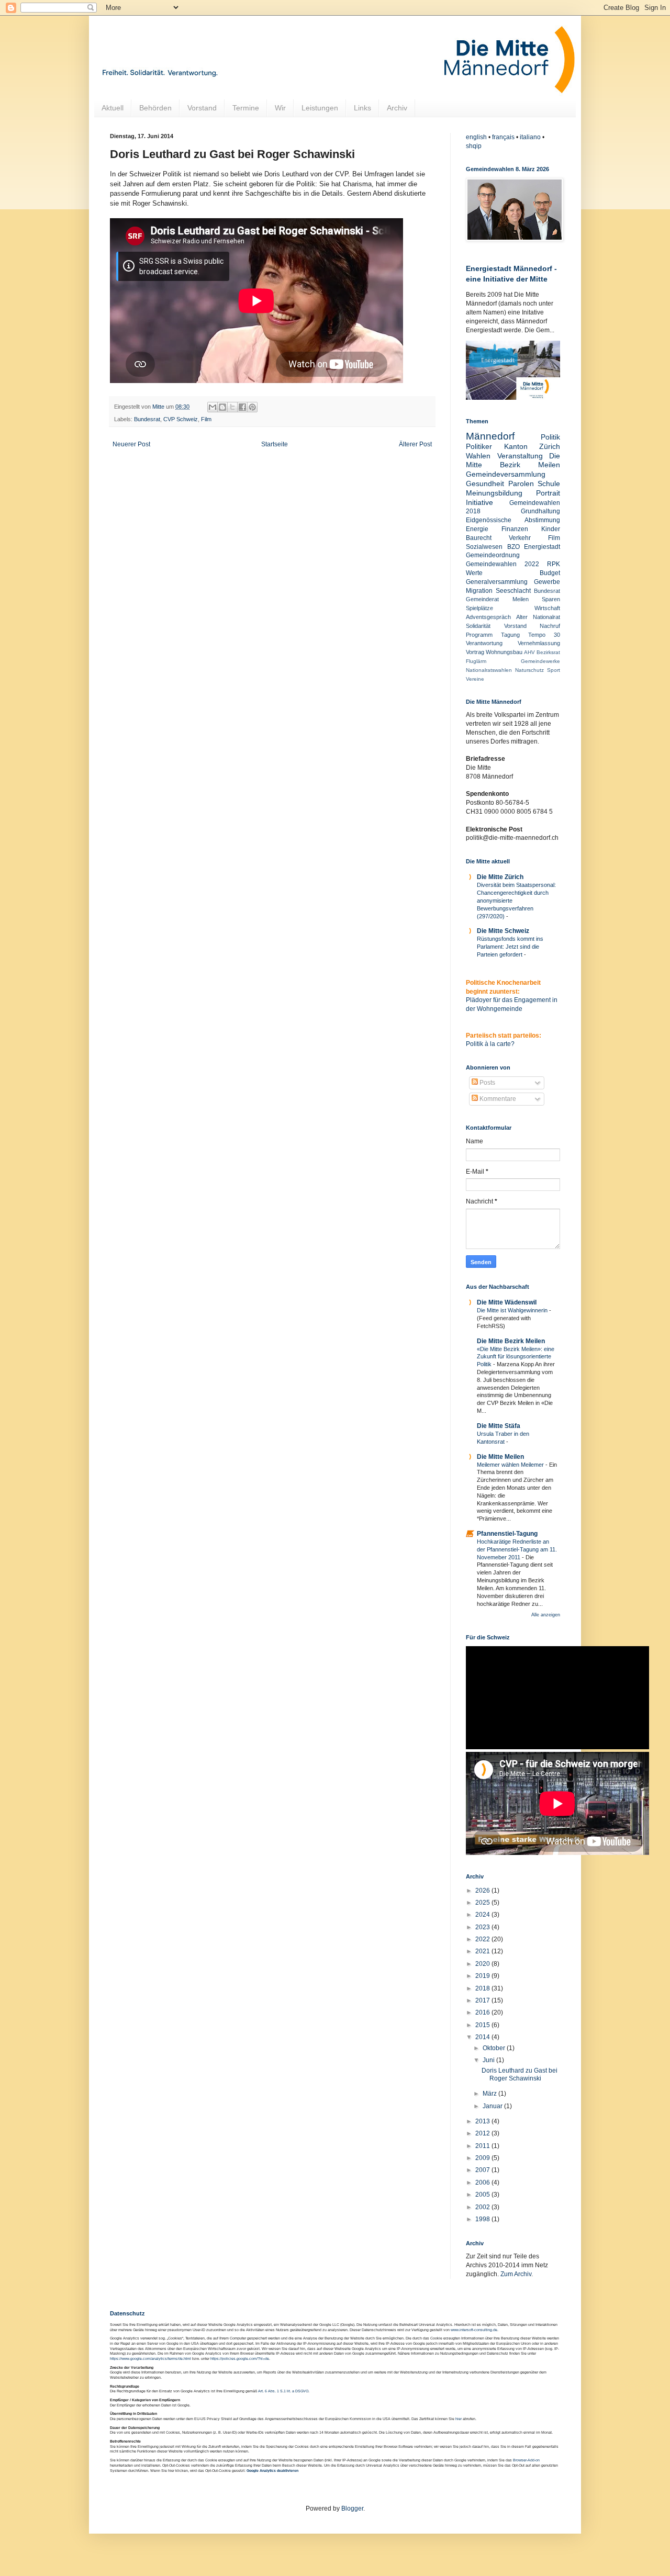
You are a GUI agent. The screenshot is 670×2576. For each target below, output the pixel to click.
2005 (483, 2195)
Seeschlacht (513, 591)
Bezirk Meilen (530, 465)
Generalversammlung (497, 582)
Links (362, 108)
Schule (549, 483)
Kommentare (497, 1099)
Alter (522, 617)
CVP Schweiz (181, 419)
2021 (483, 1951)
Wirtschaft (547, 608)
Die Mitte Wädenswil (507, 1302)
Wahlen (478, 456)
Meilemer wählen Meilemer (511, 1465)
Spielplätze (479, 608)
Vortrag (475, 652)
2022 (483, 1939)
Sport (554, 670)
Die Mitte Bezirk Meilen (511, 1341)
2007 (483, 2170)
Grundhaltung (540, 511)
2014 (483, 2037)
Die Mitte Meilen (500, 1457)
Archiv (397, 108)
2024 (483, 1915)
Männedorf (490, 436)
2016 (483, 2012)
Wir (280, 108)
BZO (513, 547)
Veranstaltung (520, 456)
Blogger (352, 2508)
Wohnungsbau (504, 652)
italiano (530, 137)
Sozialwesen (484, 547)
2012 (483, 2133)
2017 (483, 2000)
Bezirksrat (548, 652)
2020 (483, 1964)
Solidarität (478, 626)
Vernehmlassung (539, 643)
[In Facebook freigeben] (242, 407)
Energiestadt (542, 547)
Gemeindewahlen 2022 (502, 564)
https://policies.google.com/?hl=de (240, 2359)
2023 (483, 1927)
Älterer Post (415, 444)
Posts (487, 1083)
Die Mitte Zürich (500, 877)
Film (206, 419)
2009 (483, 2158)
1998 (483, 2219)
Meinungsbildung (494, 493)
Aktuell (113, 108)
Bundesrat (147, 419)
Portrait (548, 493)
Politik (550, 437)
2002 (483, 2207)
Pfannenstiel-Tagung (507, 1534)
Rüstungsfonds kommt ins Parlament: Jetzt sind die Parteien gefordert (510, 947)
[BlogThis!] (222, 407)
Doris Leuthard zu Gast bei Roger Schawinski (520, 2074)
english (476, 137)
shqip (474, 146)
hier (459, 2419)
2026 (483, 1891)
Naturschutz (529, 670)
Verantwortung (484, 643)
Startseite (275, 444)
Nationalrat (546, 617)
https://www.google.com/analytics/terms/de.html (150, 2359)
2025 (483, 1903)
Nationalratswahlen (489, 670)
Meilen (521, 599)
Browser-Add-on (526, 2460)
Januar (493, 2106)
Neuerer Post (131, 444)
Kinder (551, 529)
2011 (483, 2146)
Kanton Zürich (532, 446)
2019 (483, 1976)
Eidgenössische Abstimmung (513, 520)
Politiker (479, 446)
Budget (550, 573)
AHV (529, 652)
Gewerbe (547, 582)
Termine (246, 108)
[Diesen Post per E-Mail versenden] (213, 407)
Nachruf (550, 626)
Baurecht (479, 538)
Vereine (475, 679)
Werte (474, 573)
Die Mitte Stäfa (499, 1426)
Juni (489, 2060)
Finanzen (515, 529)
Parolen (521, 483)
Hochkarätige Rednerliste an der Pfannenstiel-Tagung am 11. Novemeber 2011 (517, 1549)
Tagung (510, 635)
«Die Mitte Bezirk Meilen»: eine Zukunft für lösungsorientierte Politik (516, 1357)
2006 (483, 2183)
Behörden (155, 108)
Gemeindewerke (540, 661)
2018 (483, 1988)
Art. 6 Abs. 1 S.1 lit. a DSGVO (283, 2391)
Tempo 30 (544, 635)
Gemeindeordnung (493, 555)
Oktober (495, 2048)
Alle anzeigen (546, 1615)
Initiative (479, 502)
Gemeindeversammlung (506, 474)
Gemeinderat (482, 599)
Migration (479, 591)
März (490, 2094)
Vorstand (202, 108)
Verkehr (520, 538)
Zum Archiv (516, 2274)
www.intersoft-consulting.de (474, 2330)
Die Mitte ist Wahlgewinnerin (513, 1310)
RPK (554, 564)
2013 (483, 2121)
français (503, 137)
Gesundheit (485, 483)
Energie (477, 529)
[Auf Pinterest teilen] (252, 407)
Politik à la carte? (490, 1044)
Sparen (551, 599)
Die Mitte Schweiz (503, 931)
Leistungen (320, 108)
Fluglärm (476, 661)
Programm (479, 635)
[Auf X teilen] (232, 407)
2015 (483, 2025)
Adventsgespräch (488, 617)
